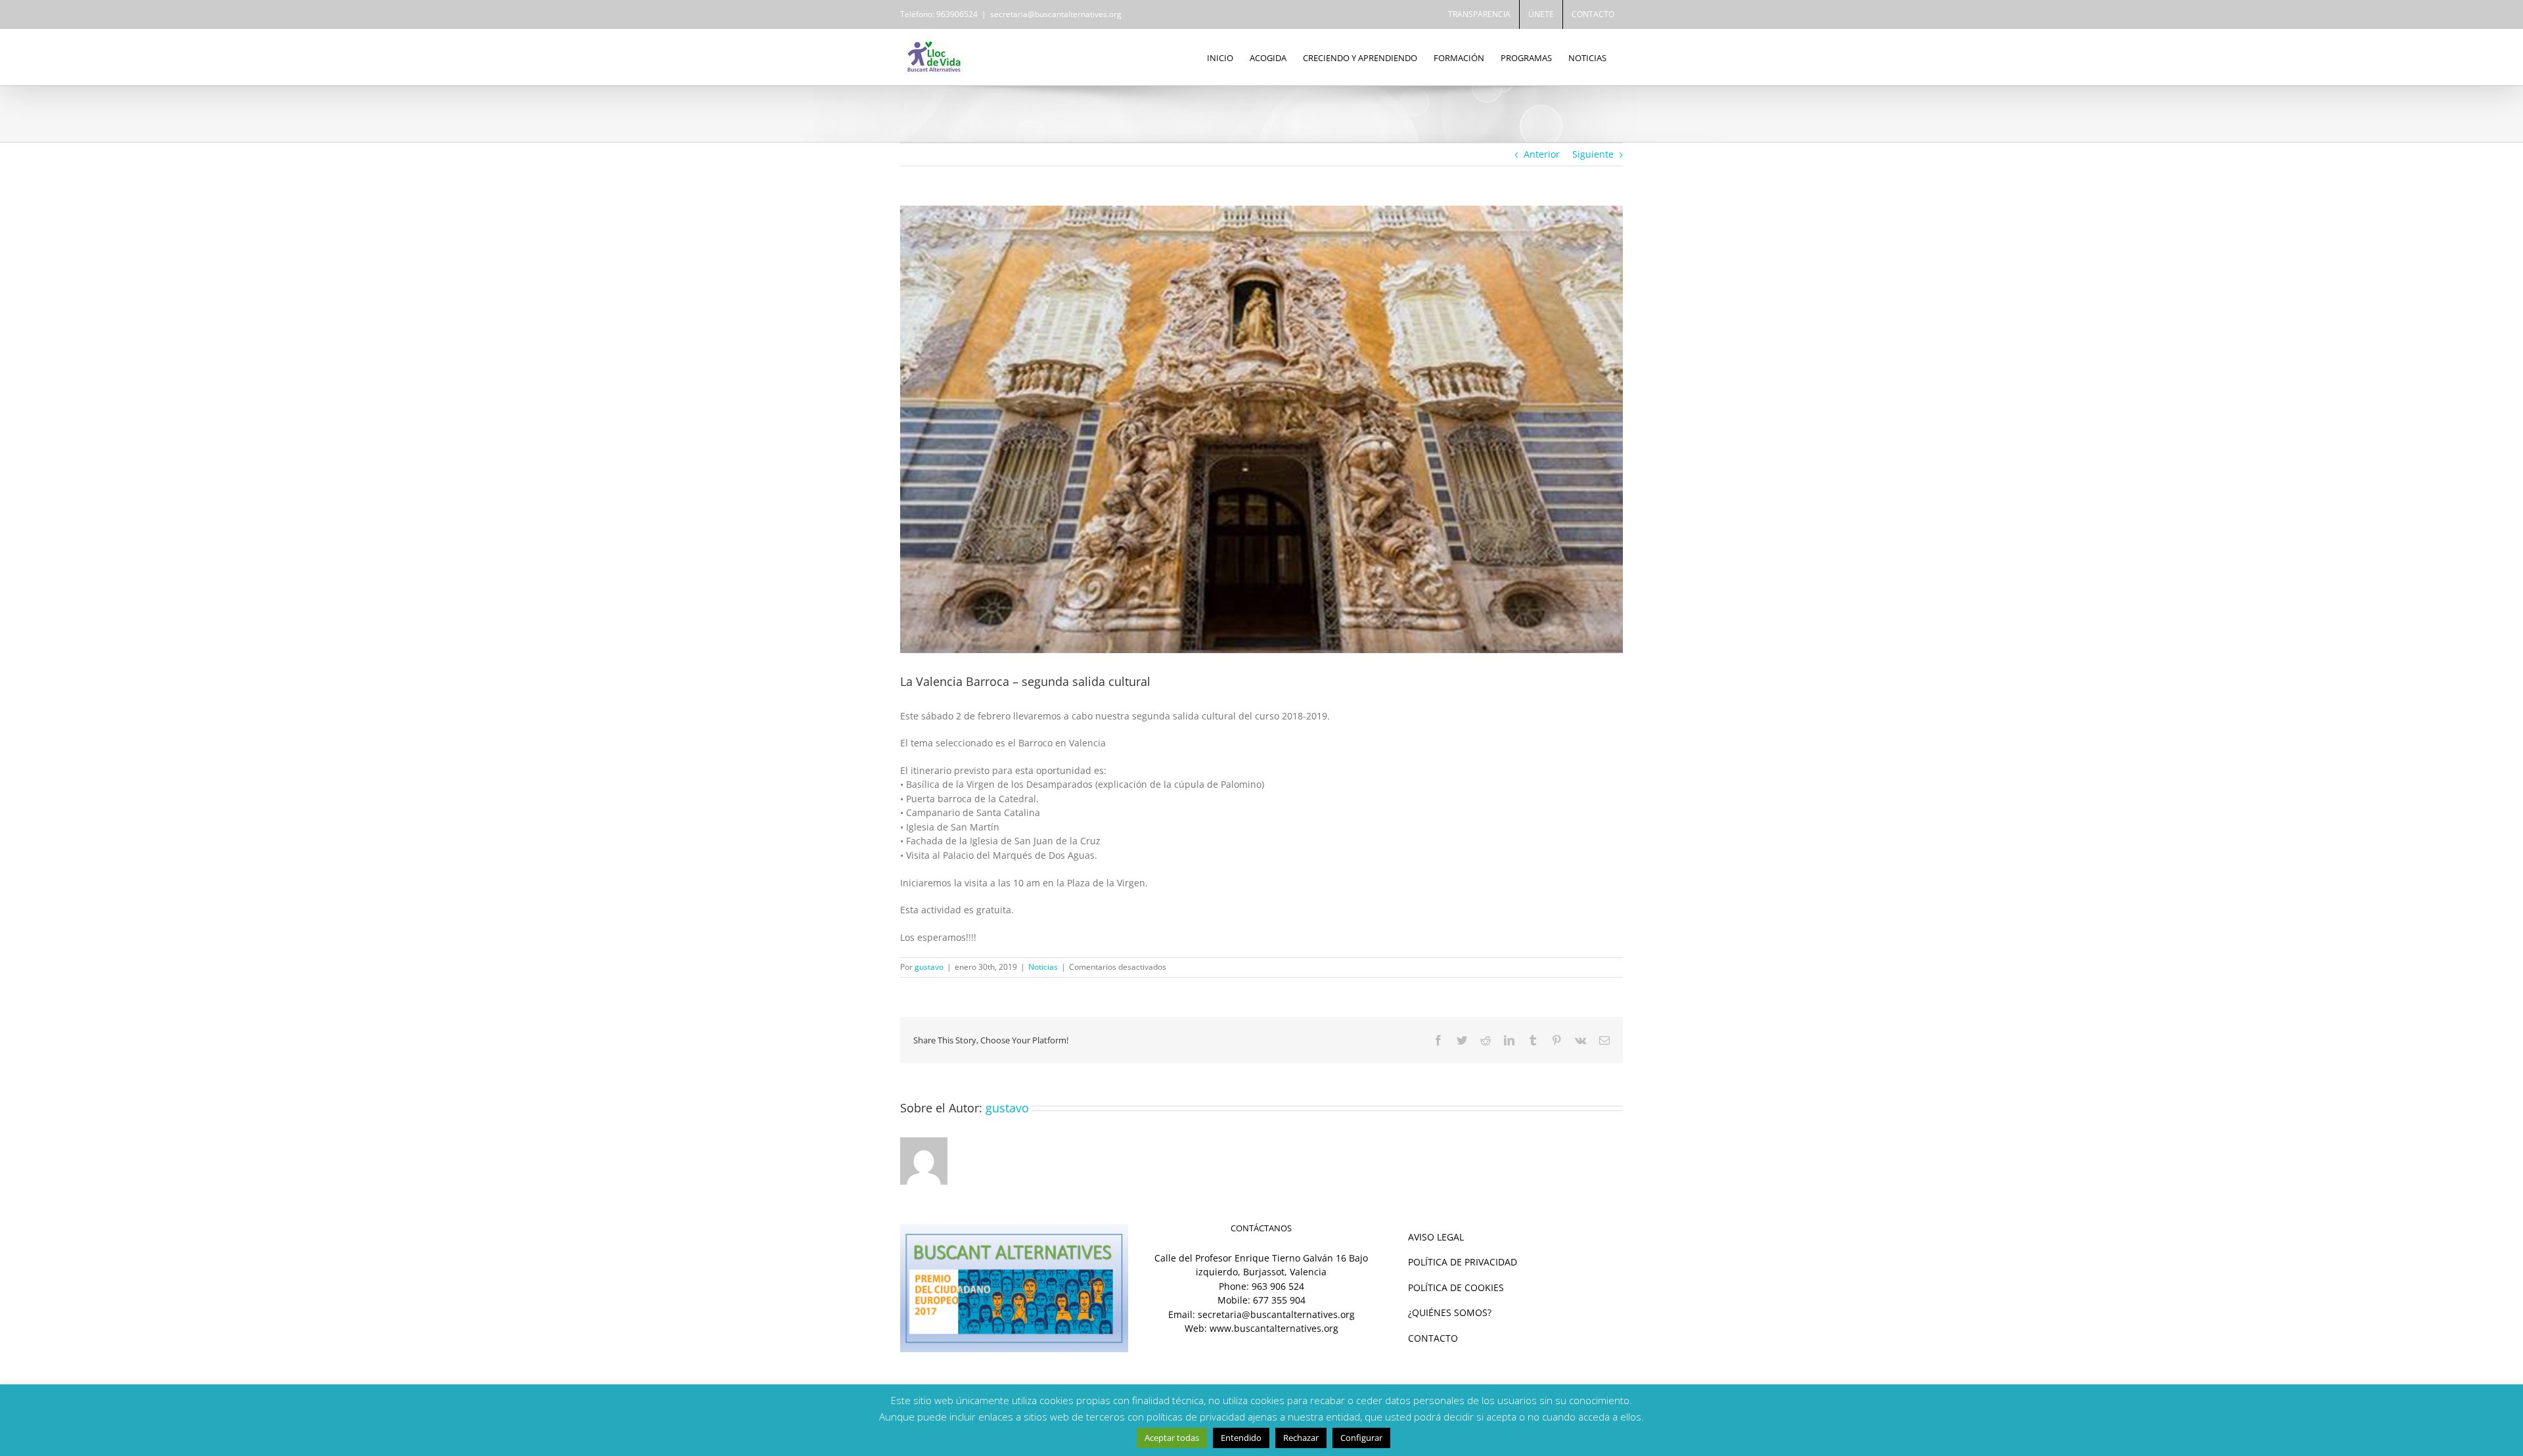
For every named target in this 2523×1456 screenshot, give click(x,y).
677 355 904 (1279, 1300)
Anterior (1542, 154)
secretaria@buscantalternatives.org (1056, 14)
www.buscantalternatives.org (1274, 1328)
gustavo (929, 967)
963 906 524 (1278, 1286)
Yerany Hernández (1439, 1397)
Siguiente (1593, 154)
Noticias (1043, 967)
